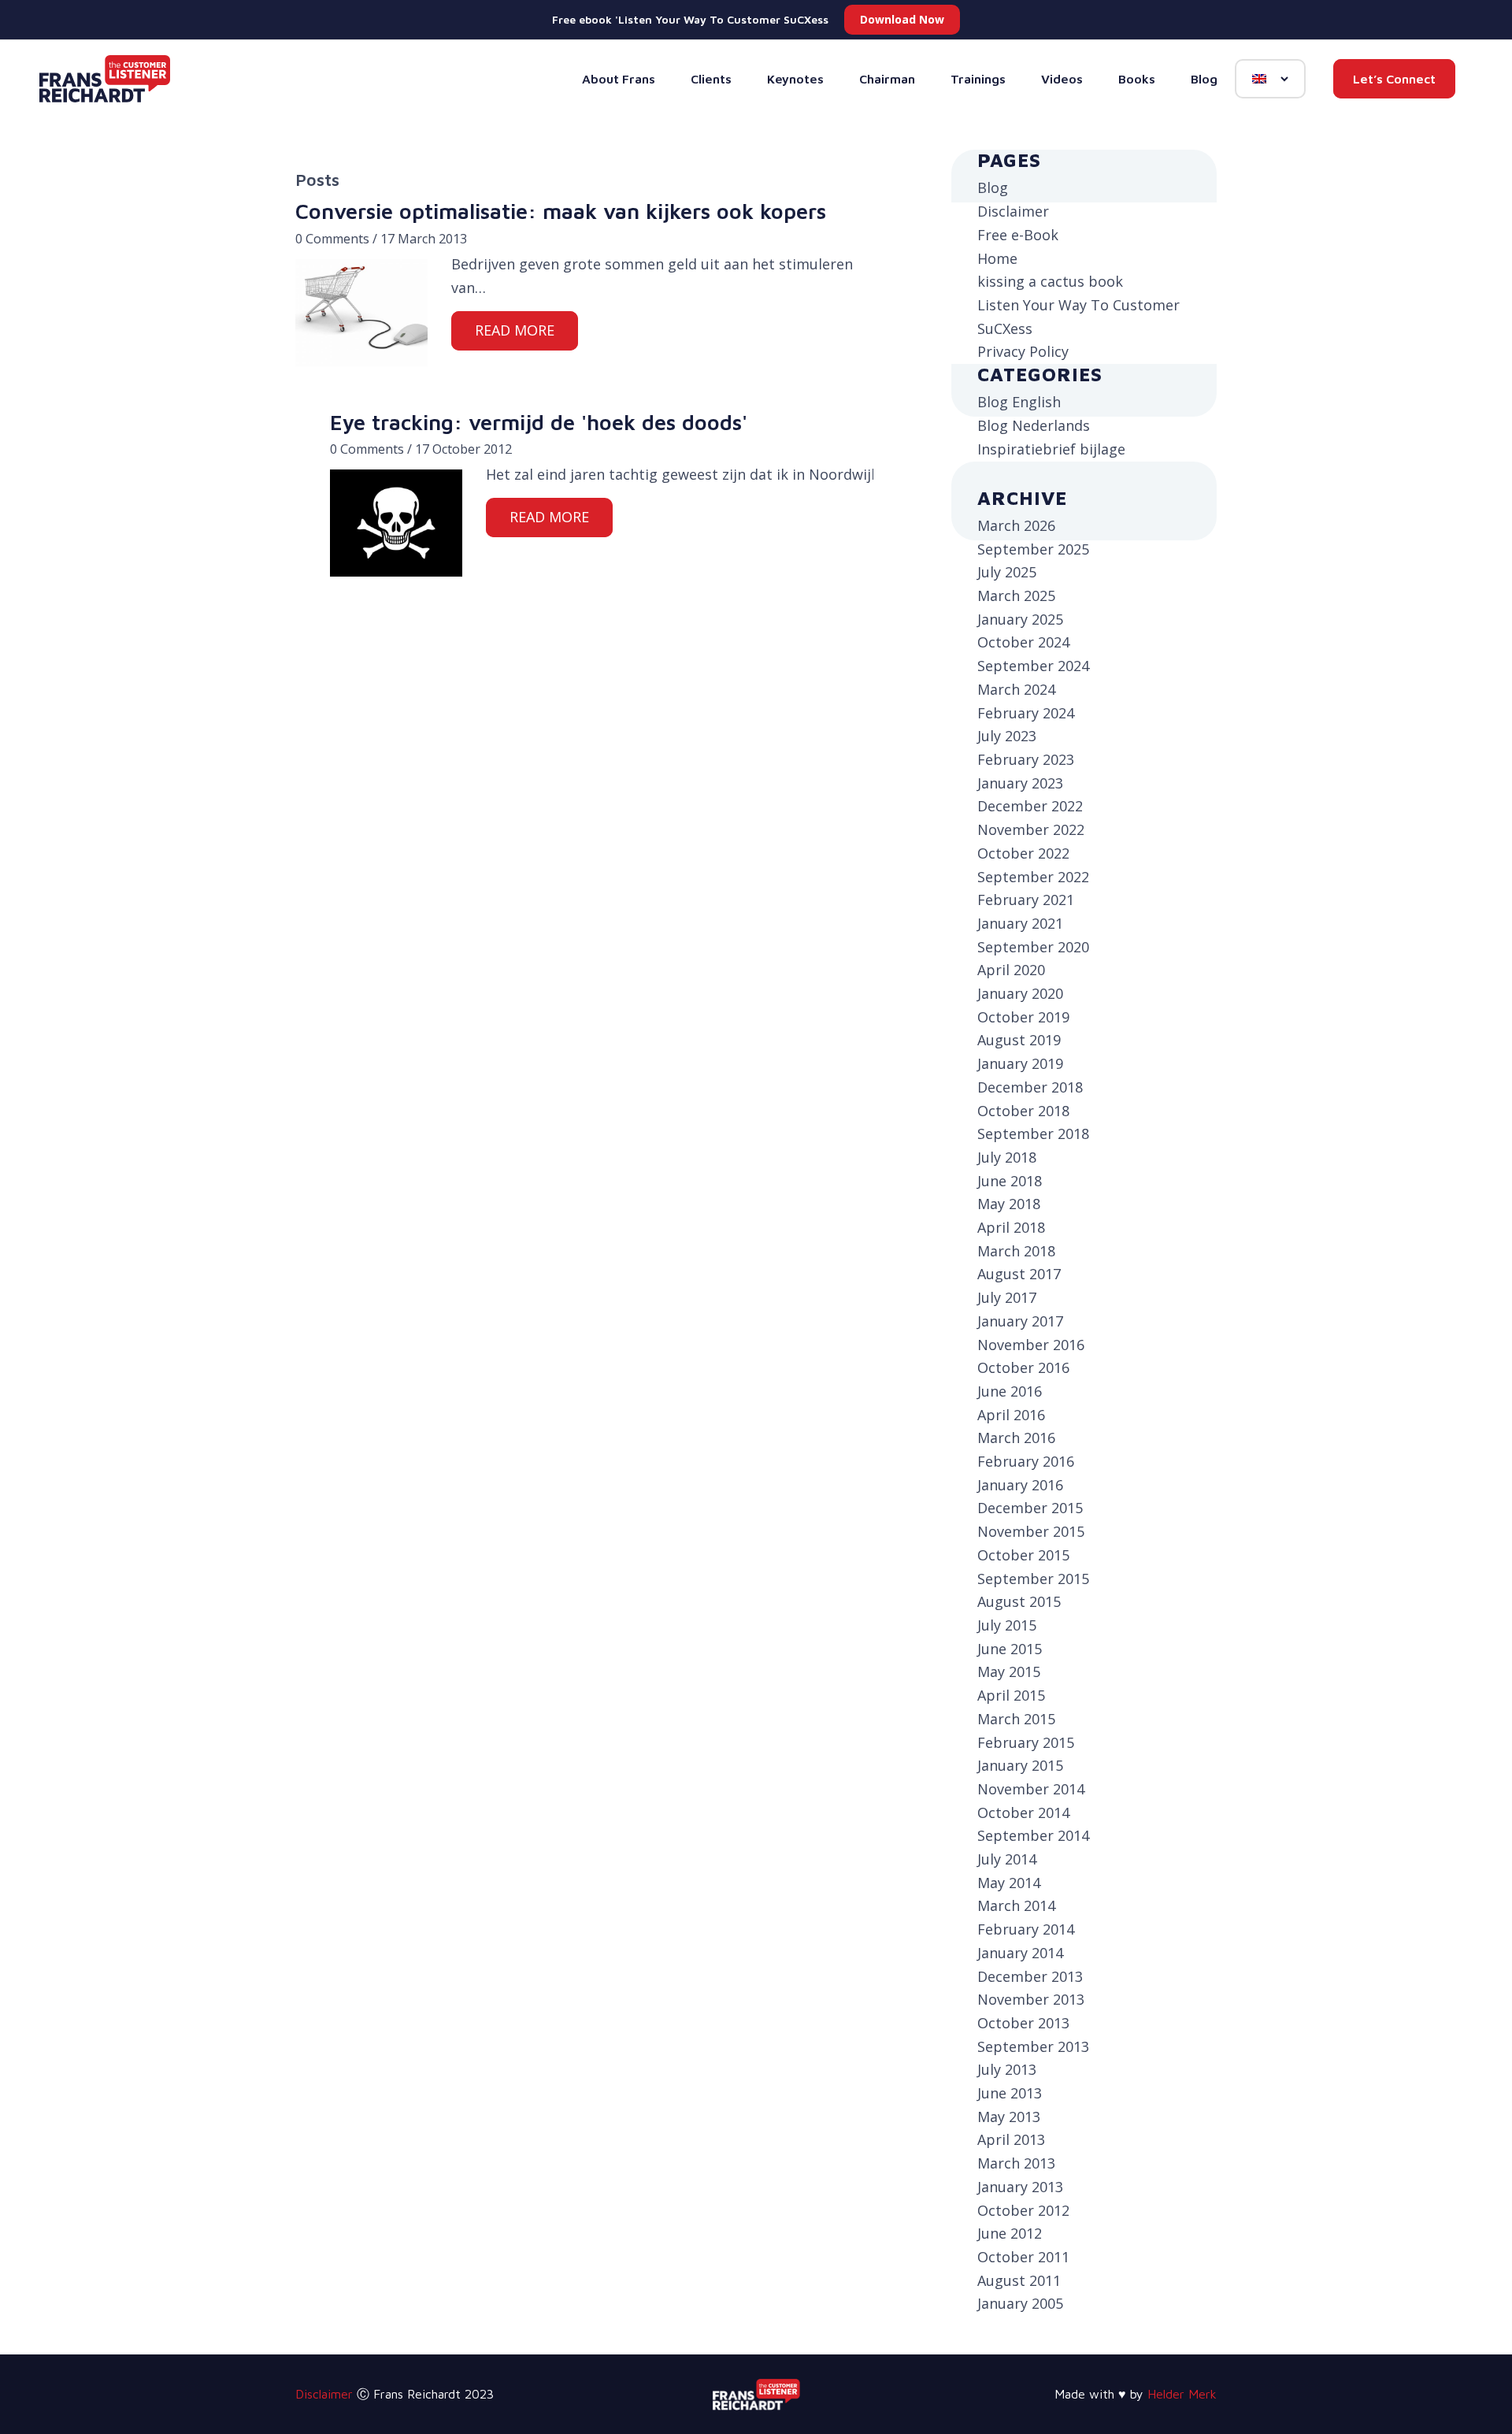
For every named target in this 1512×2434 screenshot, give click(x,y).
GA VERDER (515, 330)
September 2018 (1033, 1134)
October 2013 (1023, 2023)
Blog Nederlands (1034, 425)
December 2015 (1030, 1508)
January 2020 (1020, 993)
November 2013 (1031, 1999)
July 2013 (1007, 2069)
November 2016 (1031, 1345)
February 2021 (1026, 900)
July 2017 (1007, 1297)
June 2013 (1010, 2093)
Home (997, 258)
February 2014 (1026, 1929)
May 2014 (1009, 1883)
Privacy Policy (1023, 351)
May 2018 (1009, 1204)
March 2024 (1016, 689)
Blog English (1019, 402)
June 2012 (1010, 2233)
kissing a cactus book (1050, 281)
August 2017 (1019, 1274)
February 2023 (1026, 759)
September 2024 (1033, 666)
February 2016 (1026, 1461)
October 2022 (1023, 853)
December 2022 (1030, 806)
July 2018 (1007, 1157)
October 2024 (1023, 642)
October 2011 (1023, 2257)
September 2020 (1033, 947)
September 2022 (1033, 877)
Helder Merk (1182, 2394)
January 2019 (1020, 1063)
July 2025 (1007, 572)
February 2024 (1026, 713)
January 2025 (1020, 619)
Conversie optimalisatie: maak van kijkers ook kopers (561, 211)
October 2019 (1023, 1017)
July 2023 (1007, 736)
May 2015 (1009, 1672)
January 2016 (1020, 1485)
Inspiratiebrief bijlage (1051, 449)
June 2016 (1010, 1391)
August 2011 (1019, 2280)
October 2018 (1023, 1111)
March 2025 (1016, 596)
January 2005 (1020, 2303)
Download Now (902, 19)
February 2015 (1026, 1742)
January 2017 (1020, 1321)
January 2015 (1020, 1765)
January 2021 (1020, 923)
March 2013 (1016, 2163)
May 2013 (1009, 2117)
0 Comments (332, 239)
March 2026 (1016, 525)
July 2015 (1007, 1625)
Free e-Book (1018, 235)
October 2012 (1023, 2210)
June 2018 (1010, 1181)
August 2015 (1019, 1601)
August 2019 (1019, 1040)
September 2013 (1033, 2046)
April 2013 (1011, 2139)
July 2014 (1007, 1859)
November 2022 (1031, 829)
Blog (993, 187)
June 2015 (1010, 1649)
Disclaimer (1013, 211)
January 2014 (1020, 1953)
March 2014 (1016, 1905)
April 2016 (1011, 1415)
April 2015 (1011, 1695)
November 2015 (1031, 1531)
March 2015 (1016, 1719)
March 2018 (1016, 1251)
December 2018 (1030, 1087)
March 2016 (1016, 1438)
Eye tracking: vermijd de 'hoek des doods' (539, 422)
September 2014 (1033, 1835)
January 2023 (1020, 783)
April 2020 (1011, 970)
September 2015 (1033, 1579)
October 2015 (1023, 1555)
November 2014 (1031, 1789)
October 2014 (1023, 1813)
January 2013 (1020, 2187)
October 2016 (1023, 1367)
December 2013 (1030, 1976)
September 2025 (1033, 549)
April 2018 (1011, 1227)
